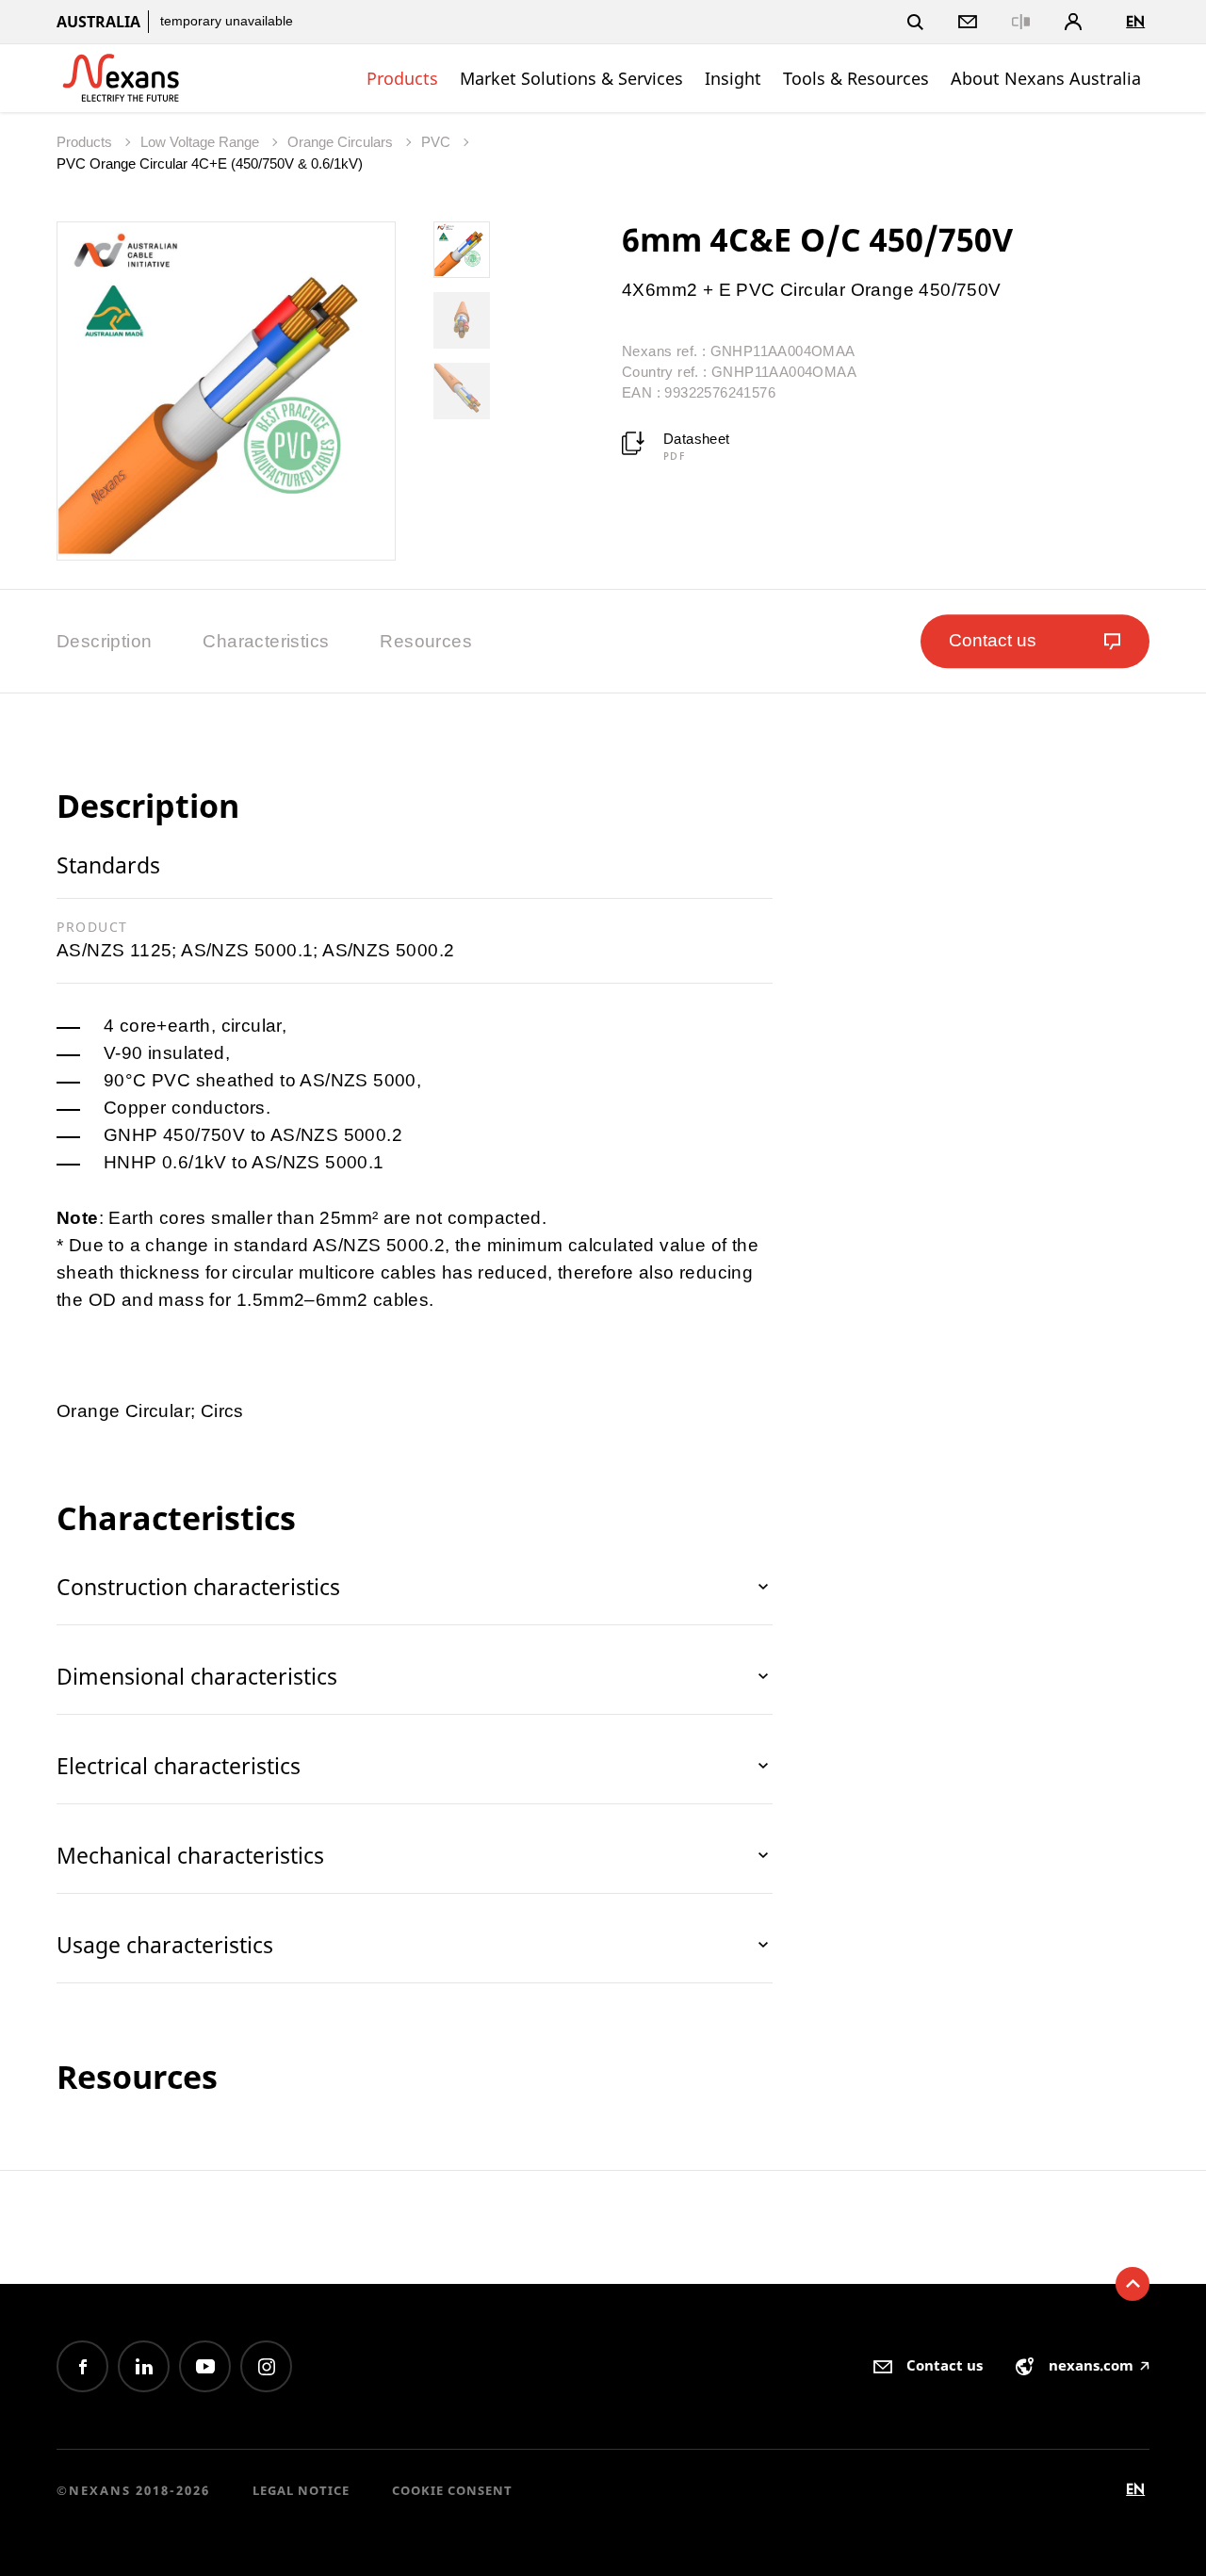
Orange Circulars (342, 142)
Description (104, 641)
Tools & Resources (856, 78)
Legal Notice (301, 2490)
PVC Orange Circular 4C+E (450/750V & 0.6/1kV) (210, 163)
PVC (438, 142)
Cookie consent (452, 2490)
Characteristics (266, 641)
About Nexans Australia (1046, 78)
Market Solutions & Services (571, 78)
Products (402, 78)
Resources (426, 641)
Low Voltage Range (202, 142)
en (1135, 21)
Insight (733, 78)
